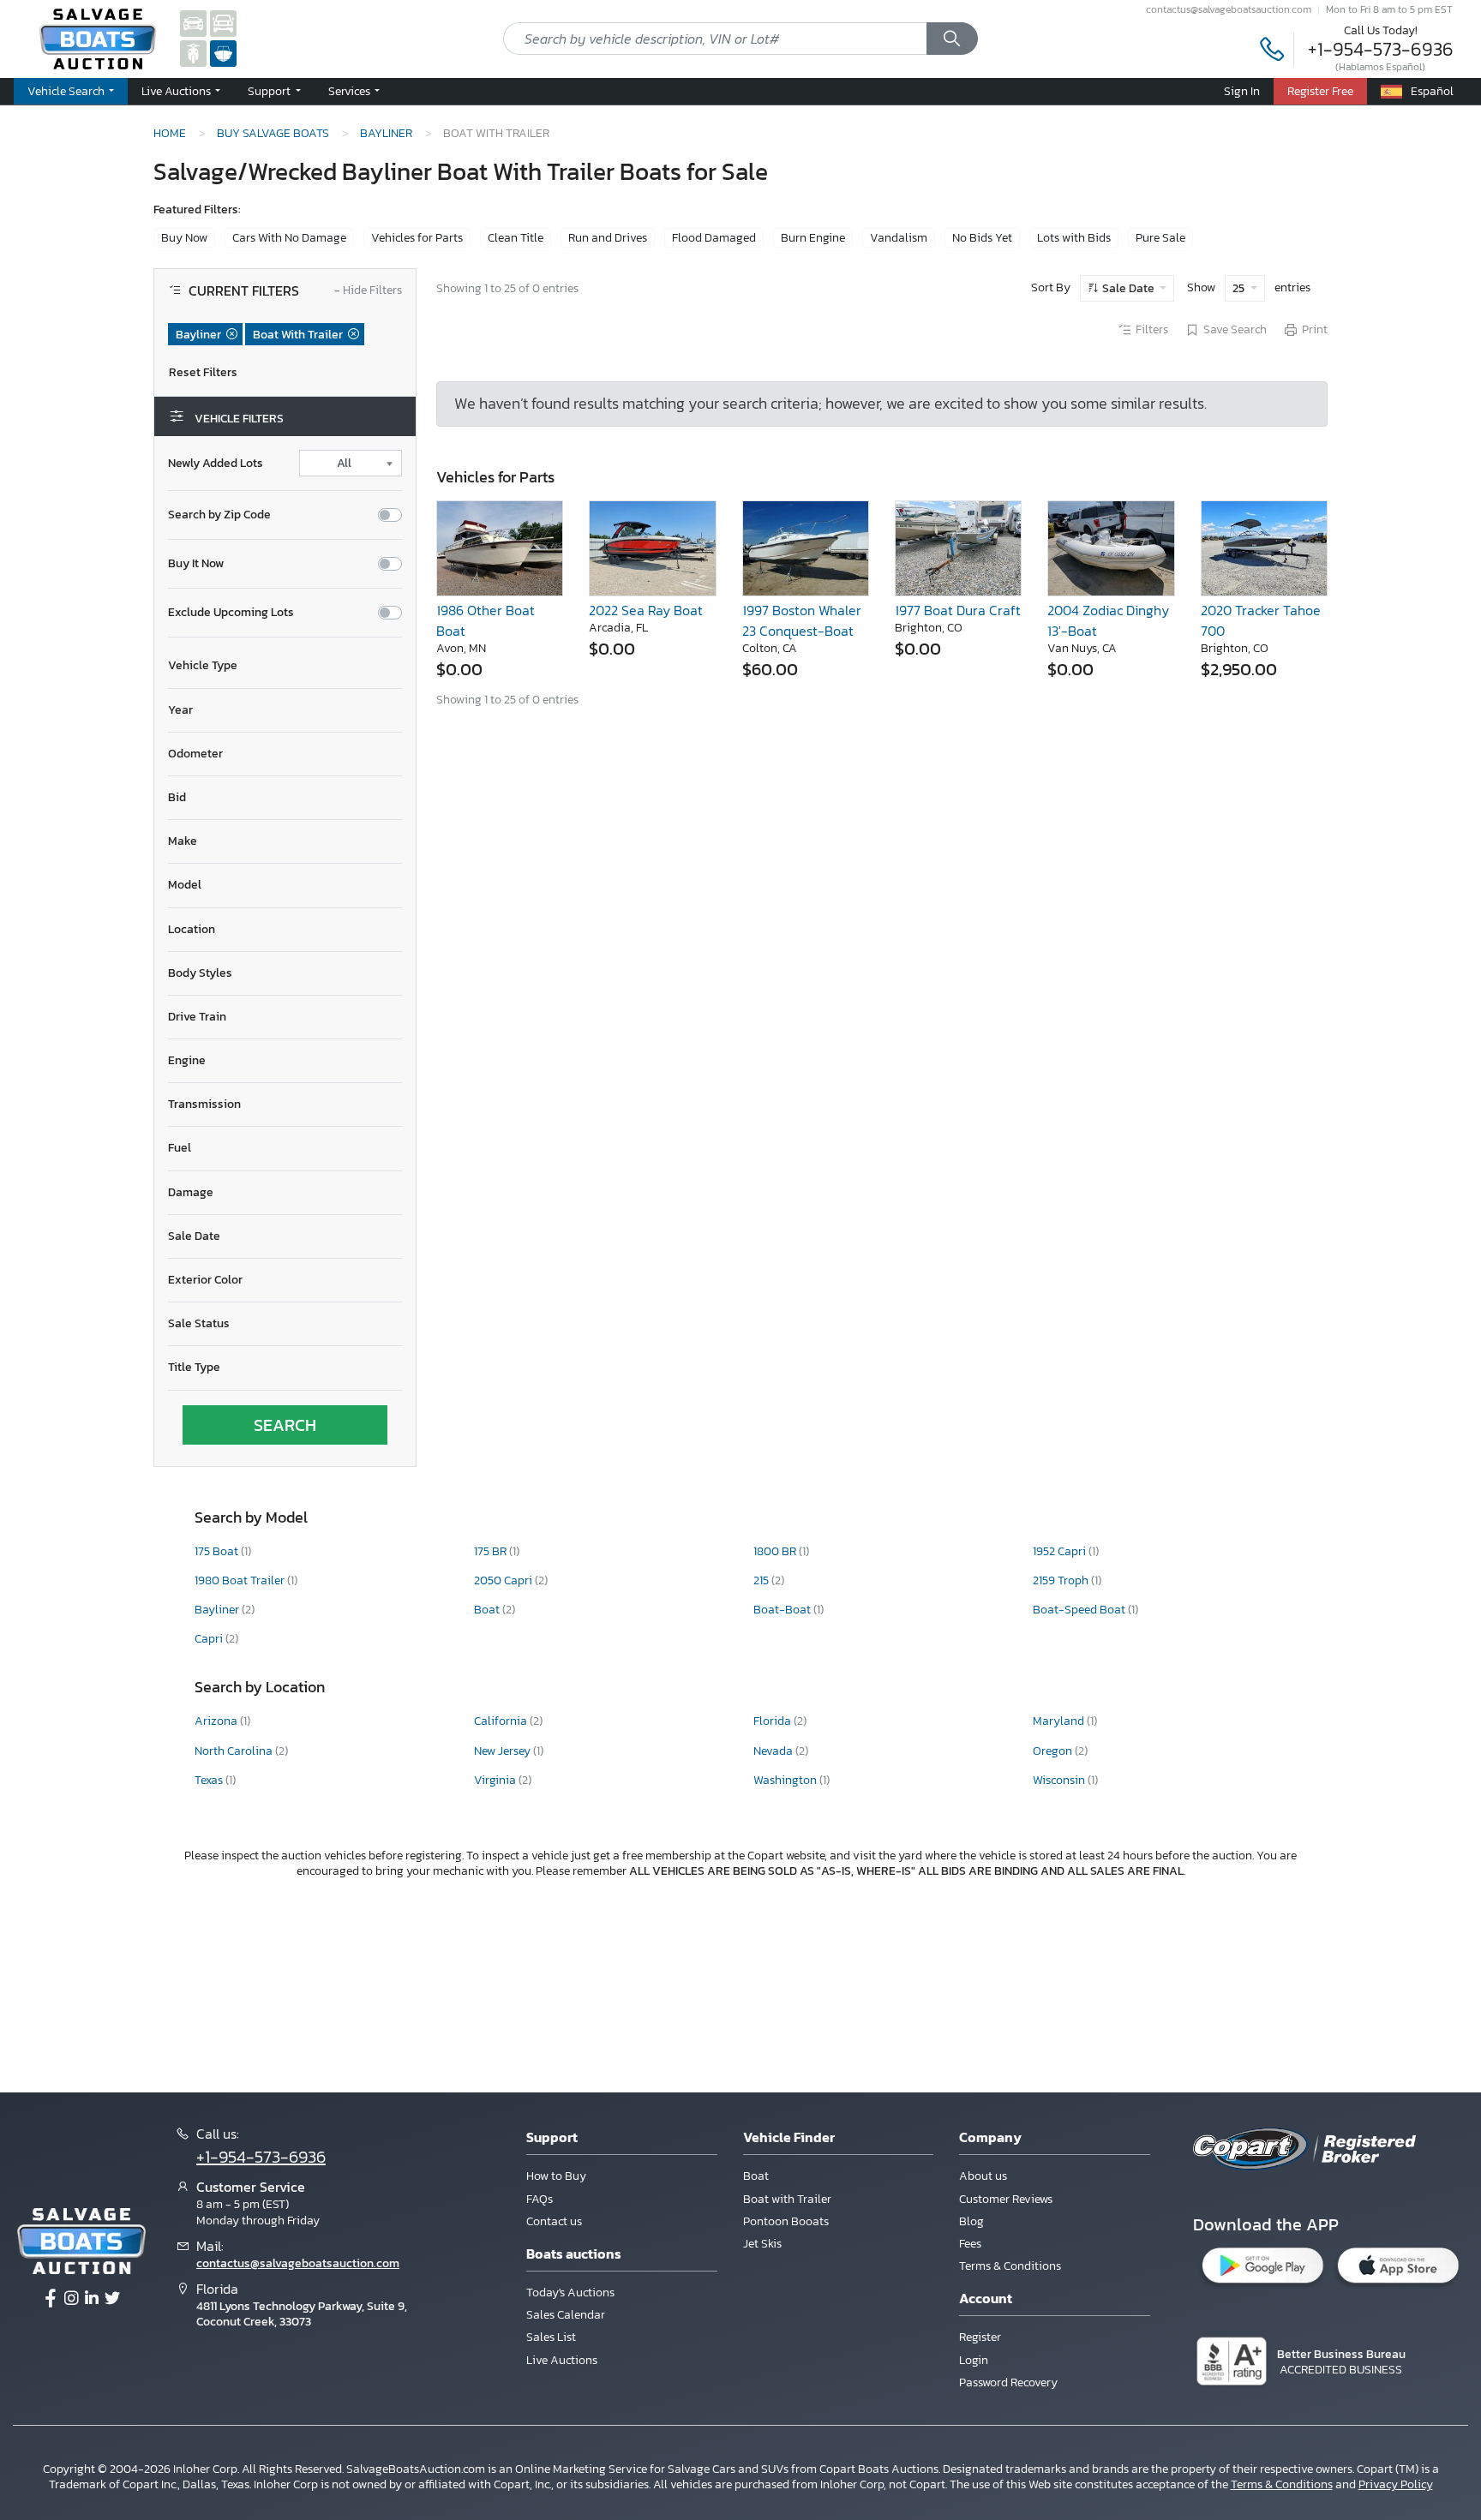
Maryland (1060, 1721)
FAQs (540, 2199)
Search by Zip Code (219, 515)
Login (974, 2360)
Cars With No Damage (289, 238)
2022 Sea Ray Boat (646, 610)
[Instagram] (71, 2299)
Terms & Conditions (1010, 2266)
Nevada (774, 1751)
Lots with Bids (1074, 238)
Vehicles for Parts (417, 238)
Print (1315, 330)
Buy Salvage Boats (273, 133)
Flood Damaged (714, 238)
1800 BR (776, 1551)
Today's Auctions (570, 2293)
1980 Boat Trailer (241, 1580)
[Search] (952, 39)
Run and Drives (608, 238)
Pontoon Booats (786, 2221)
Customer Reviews (1006, 2199)
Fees (970, 2244)
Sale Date (1128, 288)
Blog (971, 2221)
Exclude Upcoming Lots (231, 613)
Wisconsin (1060, 1780)
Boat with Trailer (787, 2199)
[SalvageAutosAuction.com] (193, 23)
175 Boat (218, 1551)
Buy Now (184, 238)
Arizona (217, 1721)
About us (983, 2176)
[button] (285, 666)
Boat (488, 1610)
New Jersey (504, 1751)
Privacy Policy (1396, 2484)
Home (170, 133)
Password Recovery (1008, 2382)
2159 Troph (1062, 1580)
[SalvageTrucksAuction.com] (223, 23)
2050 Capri (504, 1580)
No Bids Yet (982, 238)
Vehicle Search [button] (67, 91)
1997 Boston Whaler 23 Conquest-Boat (802, 620)
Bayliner (386, 133)
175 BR (492, 1551)
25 (1240, 288)
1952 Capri (1061, 1551)
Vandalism (899, 238)
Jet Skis (762, 2244)
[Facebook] (51, 2299)
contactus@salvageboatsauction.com (1229, 9)
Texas (210, 1780)
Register (980, 2337)
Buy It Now (196, 564)
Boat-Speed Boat (1080, 1610)
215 (762, 1580)
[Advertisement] (740, 1983)
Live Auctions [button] (177, 91)
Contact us (554, 2221)
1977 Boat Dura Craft (958, 610)
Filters (1152, 330)
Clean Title (516, 238)
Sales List (551, 2337)
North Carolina (235, 1751)
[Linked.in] (92, 2299)
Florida (773, 1721)
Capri (210, 1639)
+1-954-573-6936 (1381, 49)
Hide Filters (368, 291)
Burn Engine (813, 238)
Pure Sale (1160, 238)
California (502, 1721)
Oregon (1054, 1751)
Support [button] (270, 91)
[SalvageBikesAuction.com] (193, 53)
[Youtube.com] (112, 2299)
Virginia (496, 1780)
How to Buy (556, 2176)
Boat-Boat (783, 1610)
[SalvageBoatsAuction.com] (223, 53)
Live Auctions (562, 2360)
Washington (786, 1780)
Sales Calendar (566, 2315)
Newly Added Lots (216, 464)
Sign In (1242, 91)
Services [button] (351, 91)
